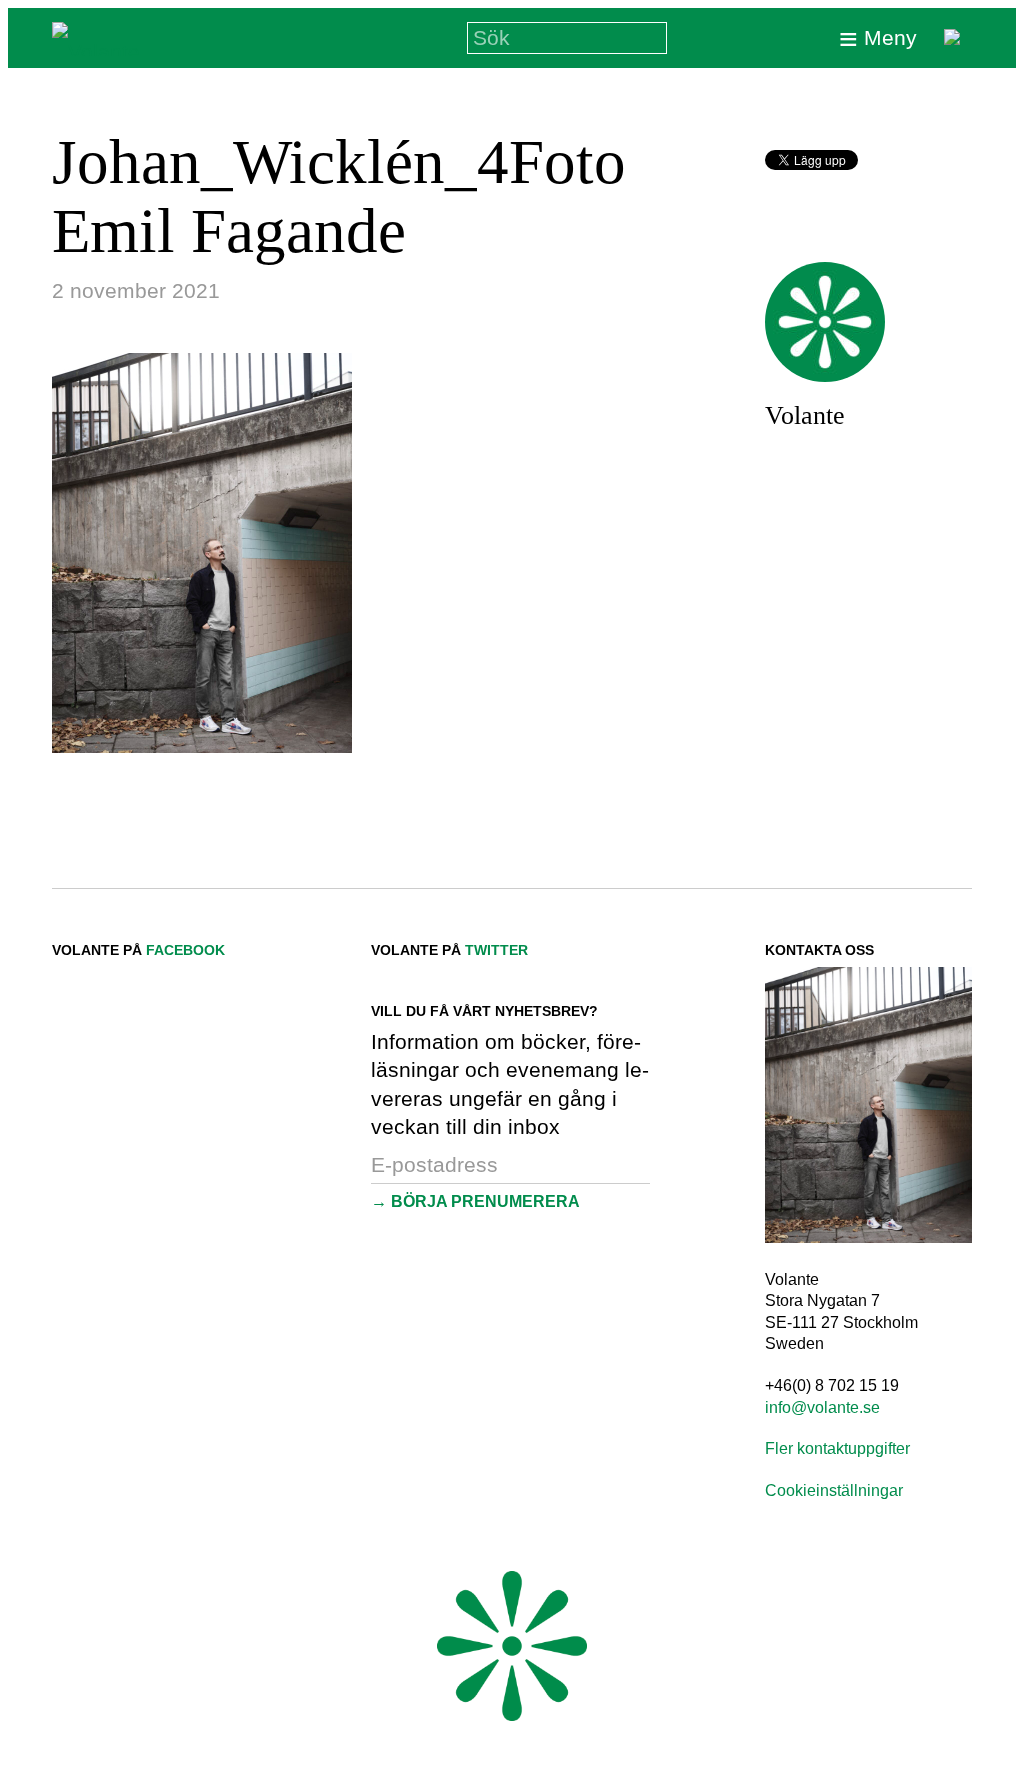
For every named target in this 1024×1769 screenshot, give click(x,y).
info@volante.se (822, 1407)
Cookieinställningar (834, 1490)
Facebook (185, 950)
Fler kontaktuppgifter (837, 1448)
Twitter (496, 950)
